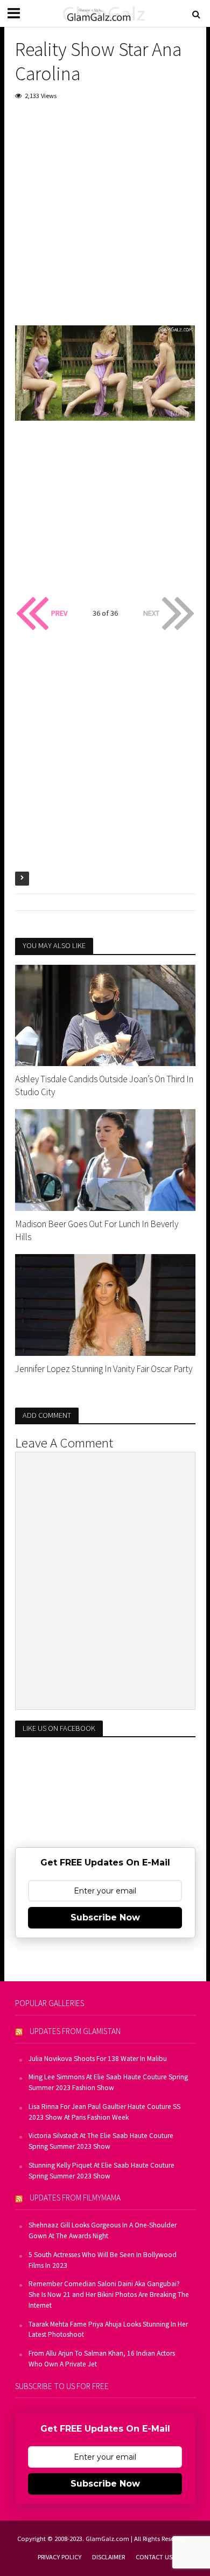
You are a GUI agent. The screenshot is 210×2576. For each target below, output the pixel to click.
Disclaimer (108, 2557)
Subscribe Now (105, 1917)
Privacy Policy (59, 2557)
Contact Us (154, 2557)
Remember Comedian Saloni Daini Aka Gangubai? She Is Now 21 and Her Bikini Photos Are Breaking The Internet (109, 2295)
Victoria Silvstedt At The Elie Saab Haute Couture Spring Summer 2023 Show (101, 2141)
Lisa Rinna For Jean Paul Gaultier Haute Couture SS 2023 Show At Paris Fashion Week (104, 2112)
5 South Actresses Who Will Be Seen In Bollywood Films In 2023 (103, 2260)
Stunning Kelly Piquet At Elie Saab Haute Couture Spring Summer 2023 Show (101, 2171)
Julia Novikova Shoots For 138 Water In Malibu (98, 2059)
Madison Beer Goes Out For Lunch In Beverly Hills (97, 1230)
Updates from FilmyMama (75, 2198)
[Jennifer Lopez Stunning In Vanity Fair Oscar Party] (105, 1304)
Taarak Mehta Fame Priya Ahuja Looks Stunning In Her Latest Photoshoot (108, 2330)
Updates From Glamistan (75, 2031)
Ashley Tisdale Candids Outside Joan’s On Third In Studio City (104, 1085)
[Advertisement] (105, 220)
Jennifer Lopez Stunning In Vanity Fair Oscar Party (104, 1369)
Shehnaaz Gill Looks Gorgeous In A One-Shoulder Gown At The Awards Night (103, 2230)
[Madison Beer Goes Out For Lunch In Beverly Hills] (105, 1159)
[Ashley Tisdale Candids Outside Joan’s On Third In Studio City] (105, 1014)
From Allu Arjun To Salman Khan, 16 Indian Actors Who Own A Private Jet (102, 2359)
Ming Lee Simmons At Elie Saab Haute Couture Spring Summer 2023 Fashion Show (108, 2082)
